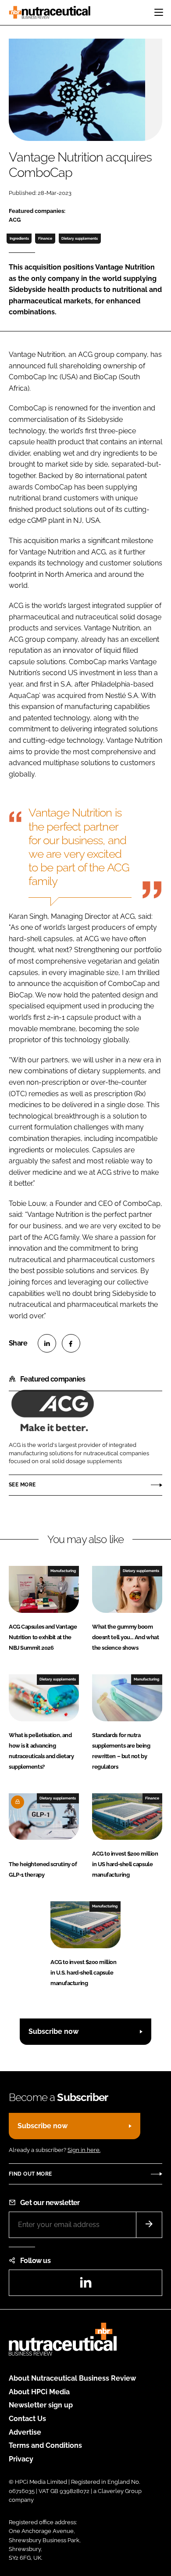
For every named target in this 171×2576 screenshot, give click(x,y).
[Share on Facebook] (71, 1343)
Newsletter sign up (41, 2405)
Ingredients (19, 238)
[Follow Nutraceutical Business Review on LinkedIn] (85, 2285)
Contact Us (27, 2419)
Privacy (21, 2459)
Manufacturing (63, 1571)
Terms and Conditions (45, 2445)
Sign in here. (84, 2150)
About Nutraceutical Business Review (72, 2378)
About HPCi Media (39, 2392)
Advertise (25, 2432)
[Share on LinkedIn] (47, 1343)
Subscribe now (53, 2031)
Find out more (30, 2174)
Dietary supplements (80, 238)
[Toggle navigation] (159, 12)
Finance (45, 238)
